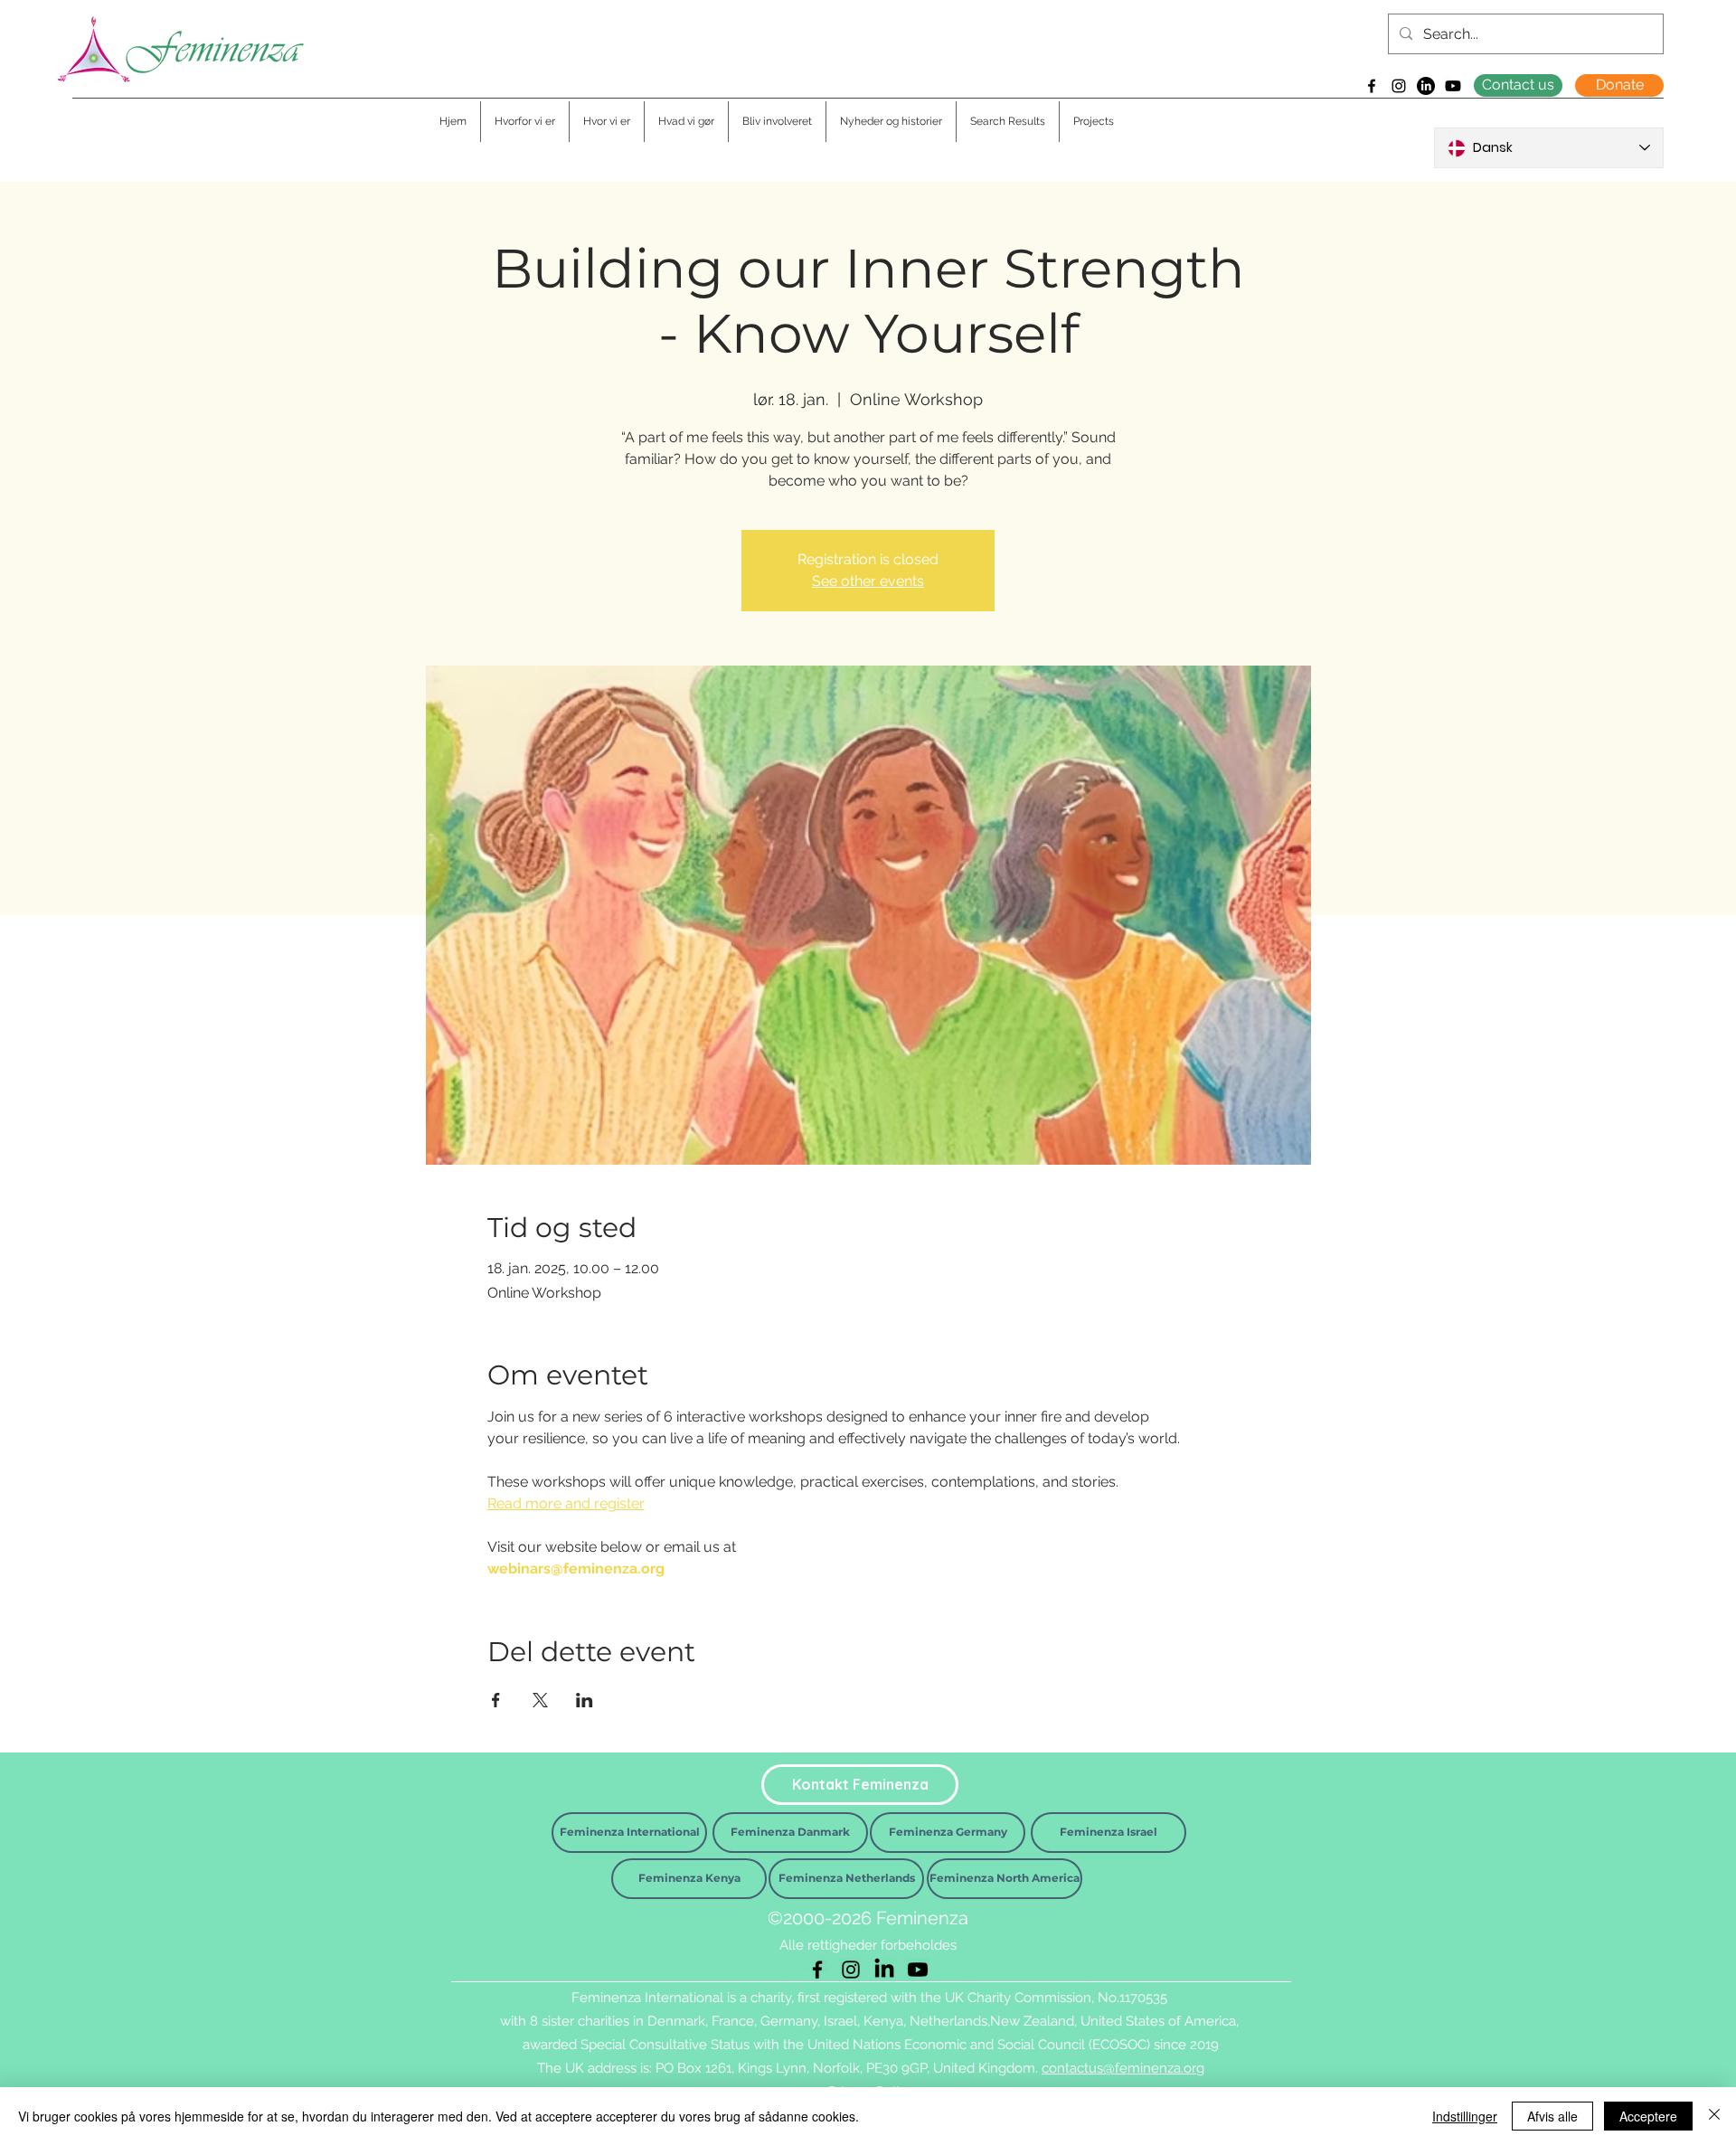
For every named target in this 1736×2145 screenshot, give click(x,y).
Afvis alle (1552, 2116)
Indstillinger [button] (1465, 2116)
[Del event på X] (540, 1700)
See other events (868, 581)
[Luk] (1714, 2116)
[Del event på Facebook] (496, 1700)
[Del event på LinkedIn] (585, 1700)
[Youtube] (1453, 86)
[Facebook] (1372, 86)
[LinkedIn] (1426, 86)
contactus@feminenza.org (1123, 2068)
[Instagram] (1399, 86)
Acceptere (1648, 2116)
